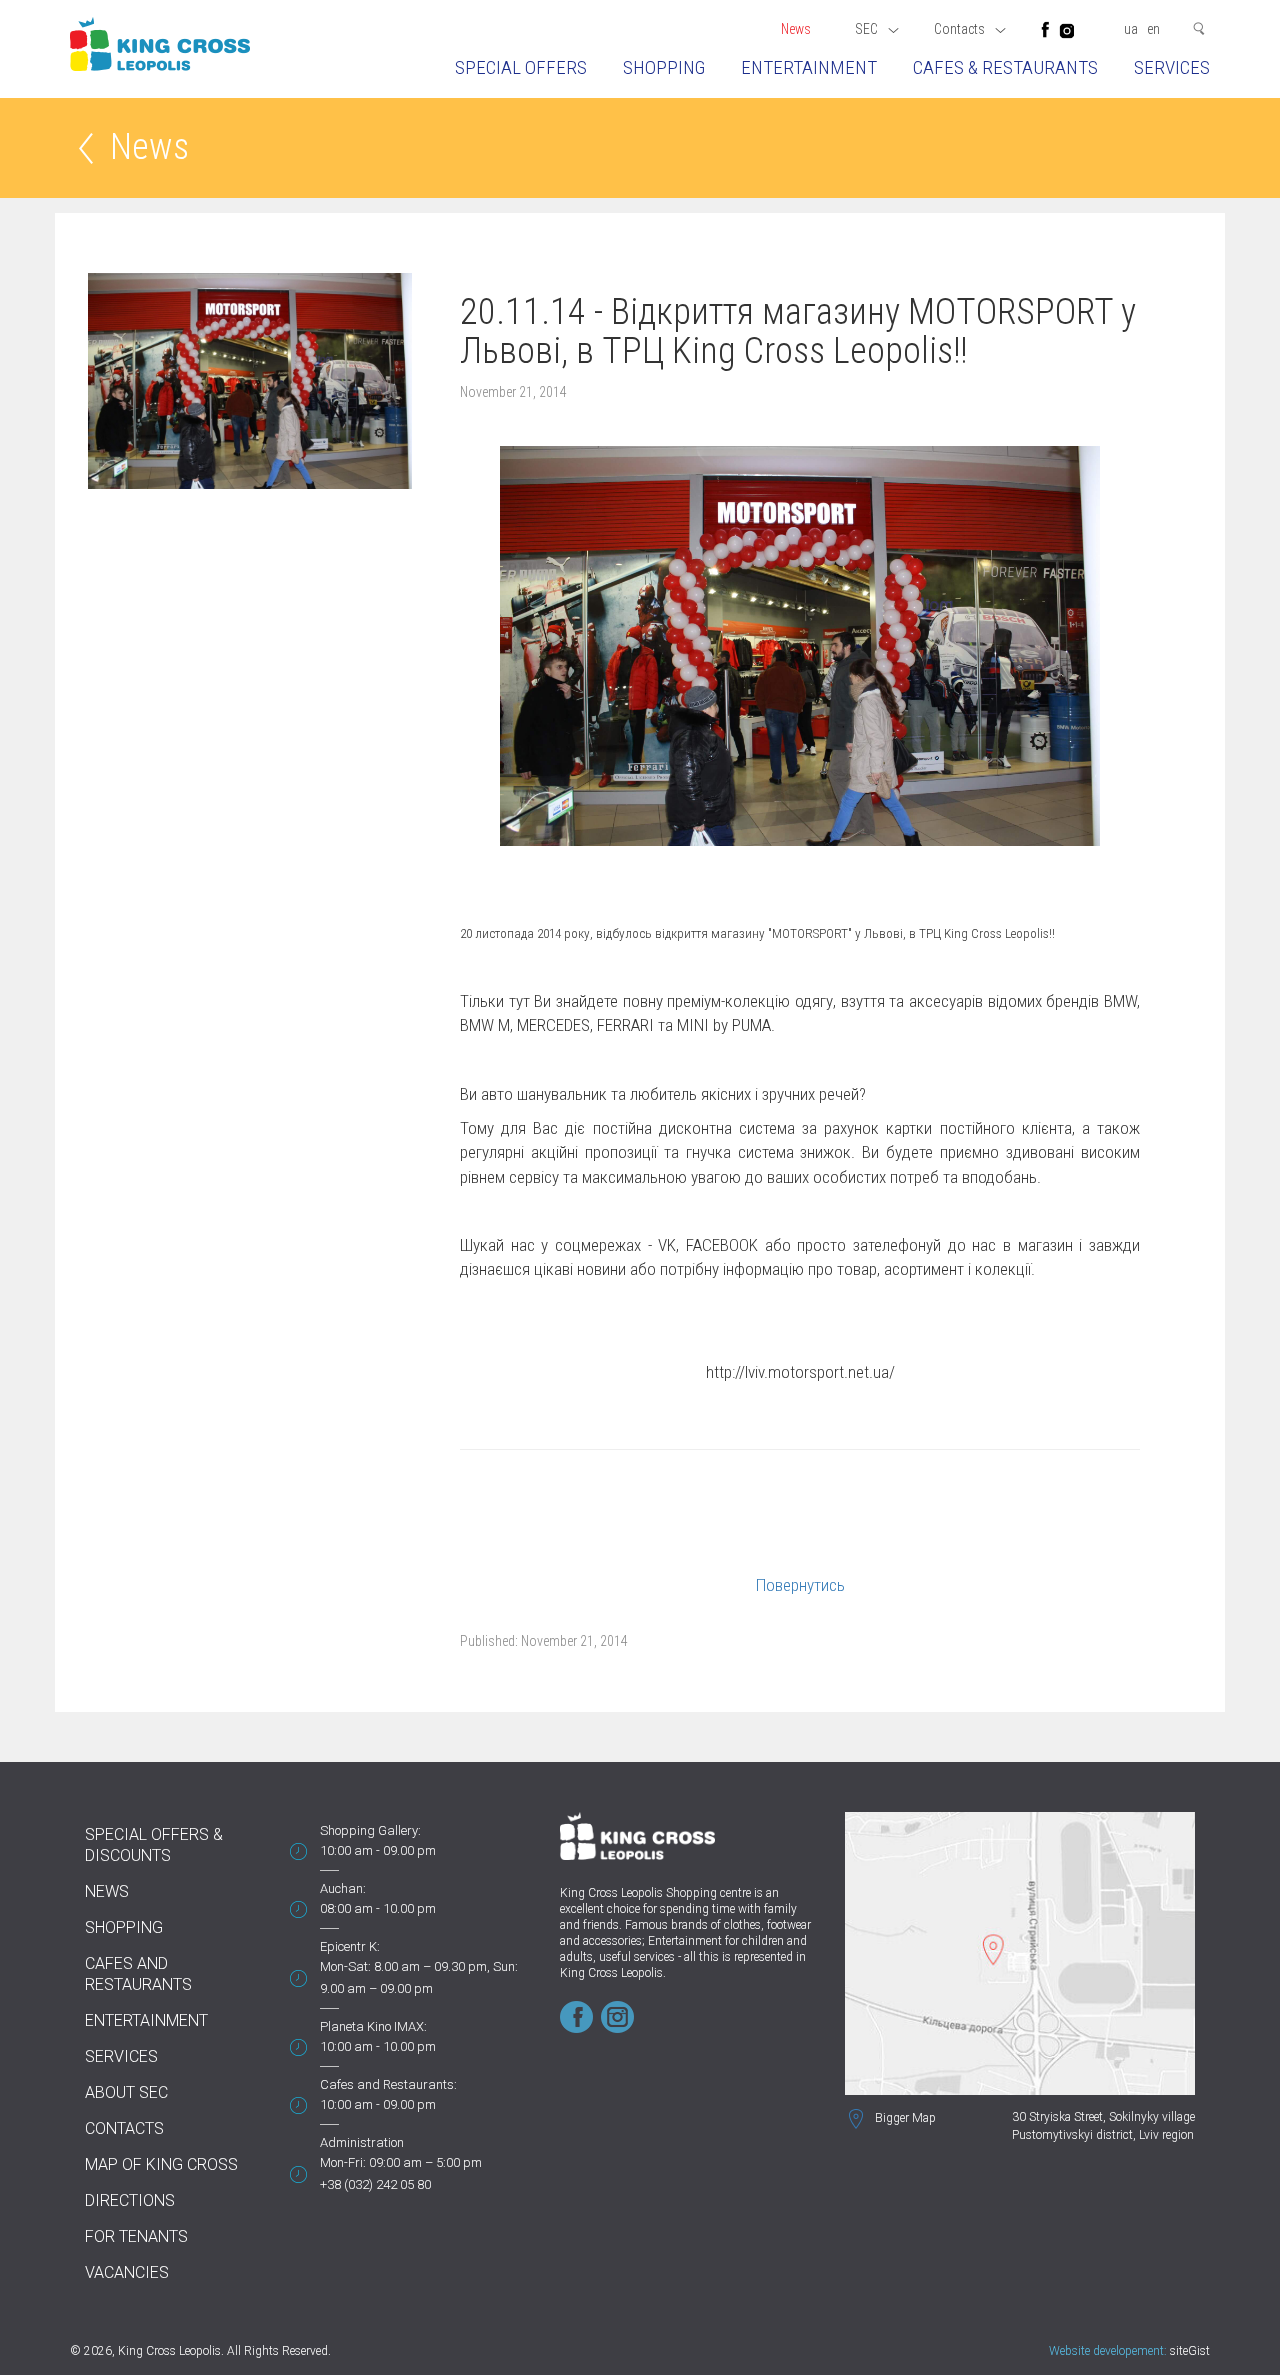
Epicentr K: (350, 1946)
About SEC (126, 2092)
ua (1131, 29)
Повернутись (800, 1585)
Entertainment (809, 67)
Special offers (521, 67)
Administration (362, 2142)
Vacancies (127, 2272)
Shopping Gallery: (370, 1830)
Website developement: (1108, 2351)
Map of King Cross (161, 2164)
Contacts (124, 2128)
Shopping (664, 67)
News (796, 29)
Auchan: (343, 1888)
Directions (130, 2200)
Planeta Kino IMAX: (373, 2026)
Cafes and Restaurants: (388, 2084)
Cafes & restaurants (1005, 67)
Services (1172, 67)
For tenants (136, 2236)
